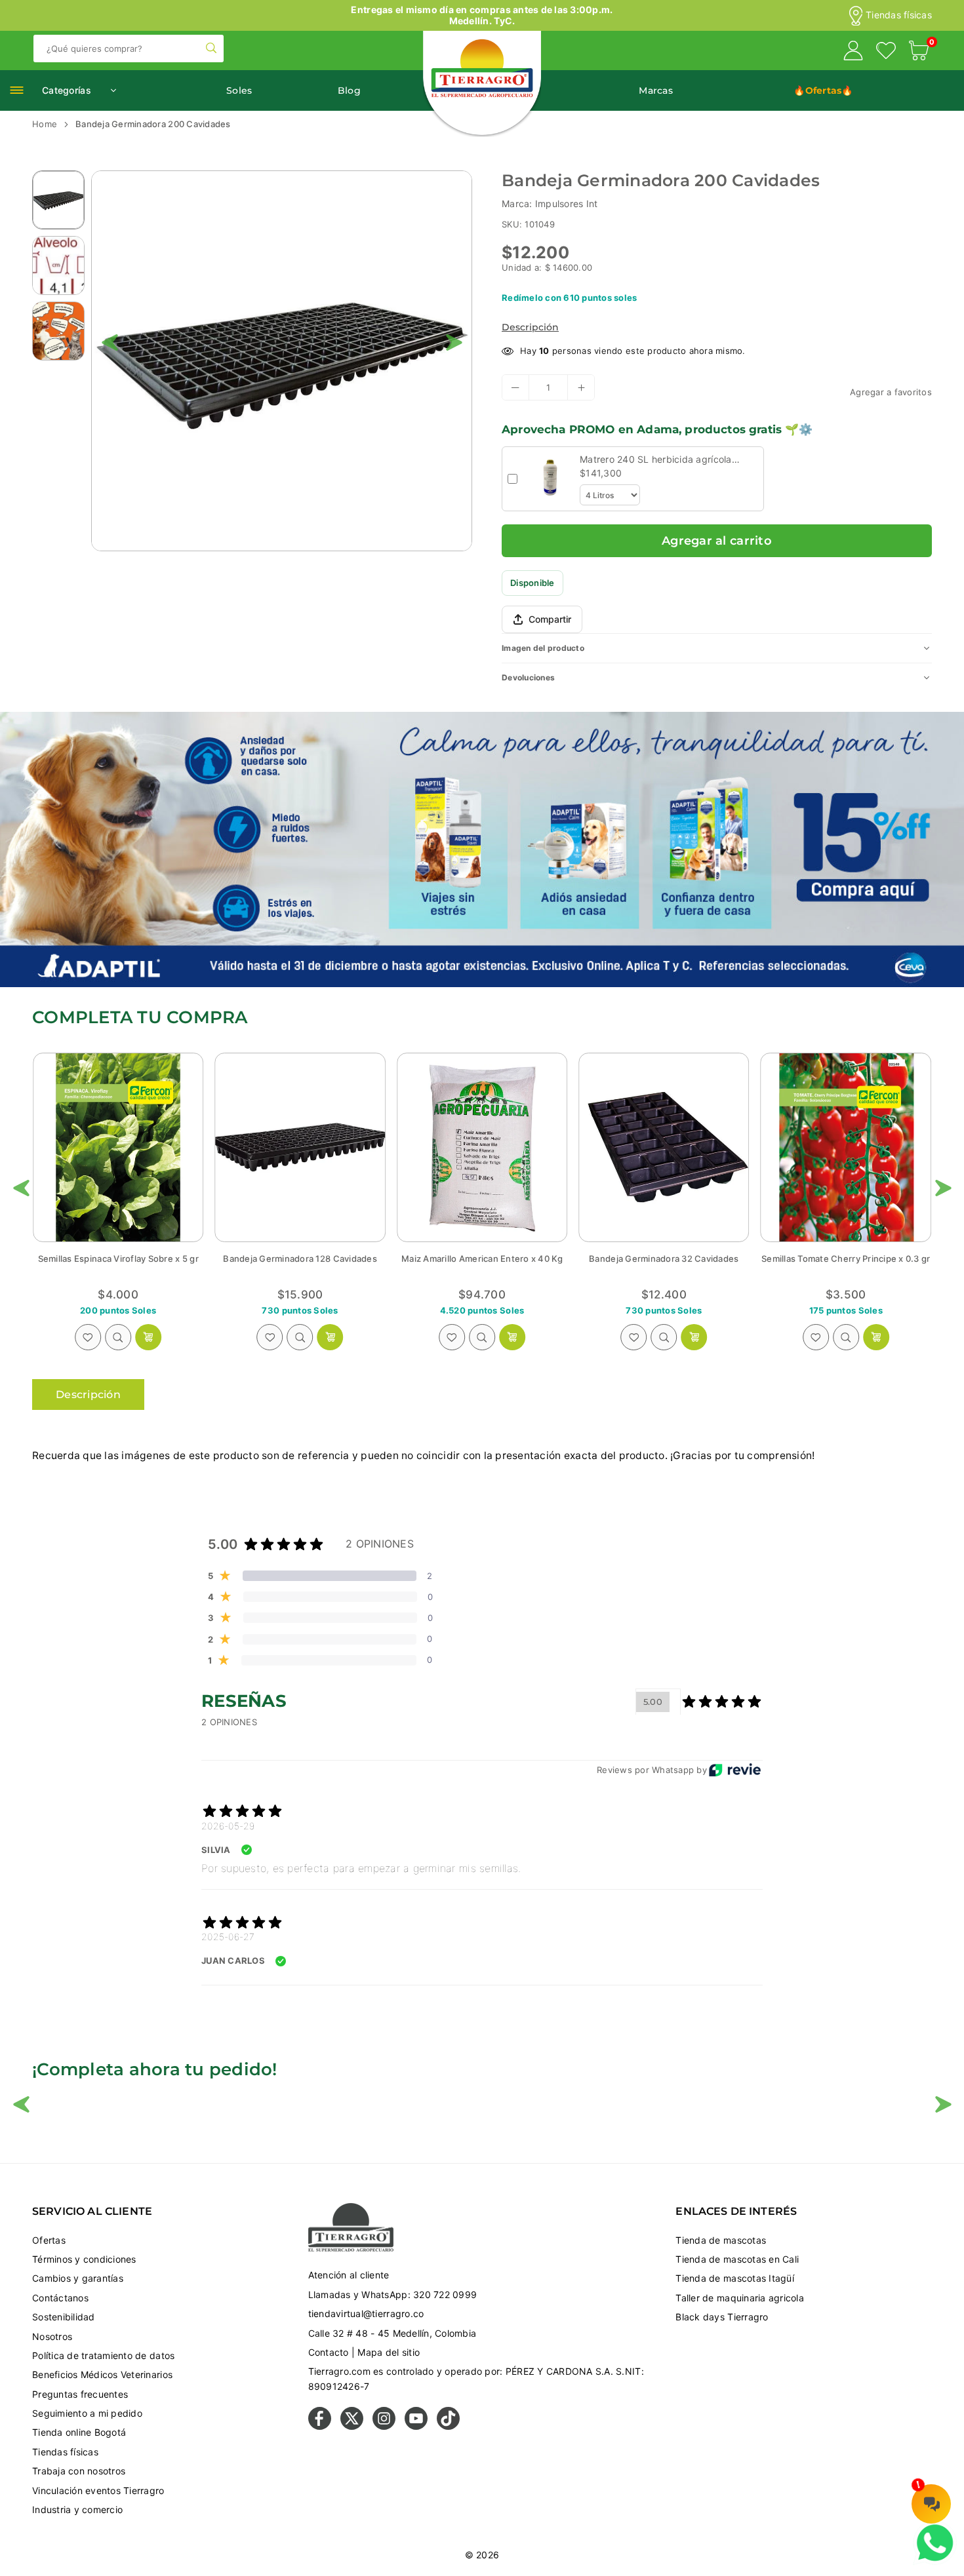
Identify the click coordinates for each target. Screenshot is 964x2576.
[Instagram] (384, 2426)
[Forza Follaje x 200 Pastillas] (664, 1147)
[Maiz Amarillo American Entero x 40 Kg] (118, 1147)
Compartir (550, 619)
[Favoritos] (886, 52)
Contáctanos (60, 2298)
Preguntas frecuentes (80, 2394)
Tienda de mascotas (721, 2240)
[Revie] (735, 1770)
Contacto (329, 2352)
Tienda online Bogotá (79, 2432)
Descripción (530, 327)
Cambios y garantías (78, 2278)
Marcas (656, 90)
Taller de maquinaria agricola (740, 2298)
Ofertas (49, 2240)
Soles (239, 90)
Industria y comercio (77, 2509)
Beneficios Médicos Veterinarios (102, 2374)
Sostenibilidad (64, 2317)
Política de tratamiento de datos (103, 2355)
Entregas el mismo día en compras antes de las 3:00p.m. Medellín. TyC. (482, 15)
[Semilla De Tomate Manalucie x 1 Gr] (846, 1147)
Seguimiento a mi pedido (87, 2413)
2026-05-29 (228, 1826)
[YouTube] (416, 2426)
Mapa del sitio (389, 2352)
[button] (919, 52)
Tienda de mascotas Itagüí (735, 2278)
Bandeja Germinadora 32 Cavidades (300, 1259)
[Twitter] (352, 2426)
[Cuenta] (853, 52)
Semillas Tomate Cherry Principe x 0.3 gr (482, 1259)
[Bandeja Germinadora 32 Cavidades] (300, 1147)
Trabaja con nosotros (79, 2471)
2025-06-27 (228, 1937)
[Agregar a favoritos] (88, 1337)
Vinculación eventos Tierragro (98, 2490)
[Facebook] (320, 2426)
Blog (349, 90)
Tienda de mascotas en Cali (737, 2259)
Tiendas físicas (899, 15)
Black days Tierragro (722, 2317)
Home (45, 124)
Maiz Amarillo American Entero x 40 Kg (118, 1259)
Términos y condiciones (84, 2259)
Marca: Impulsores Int (550, 204)
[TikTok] (448, 2426)
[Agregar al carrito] (148, 1337)
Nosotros (52, 2336)
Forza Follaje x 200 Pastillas (664, 1259)
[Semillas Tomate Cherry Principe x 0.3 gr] (482, 1147)
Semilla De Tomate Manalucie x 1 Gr (846, 1259)
